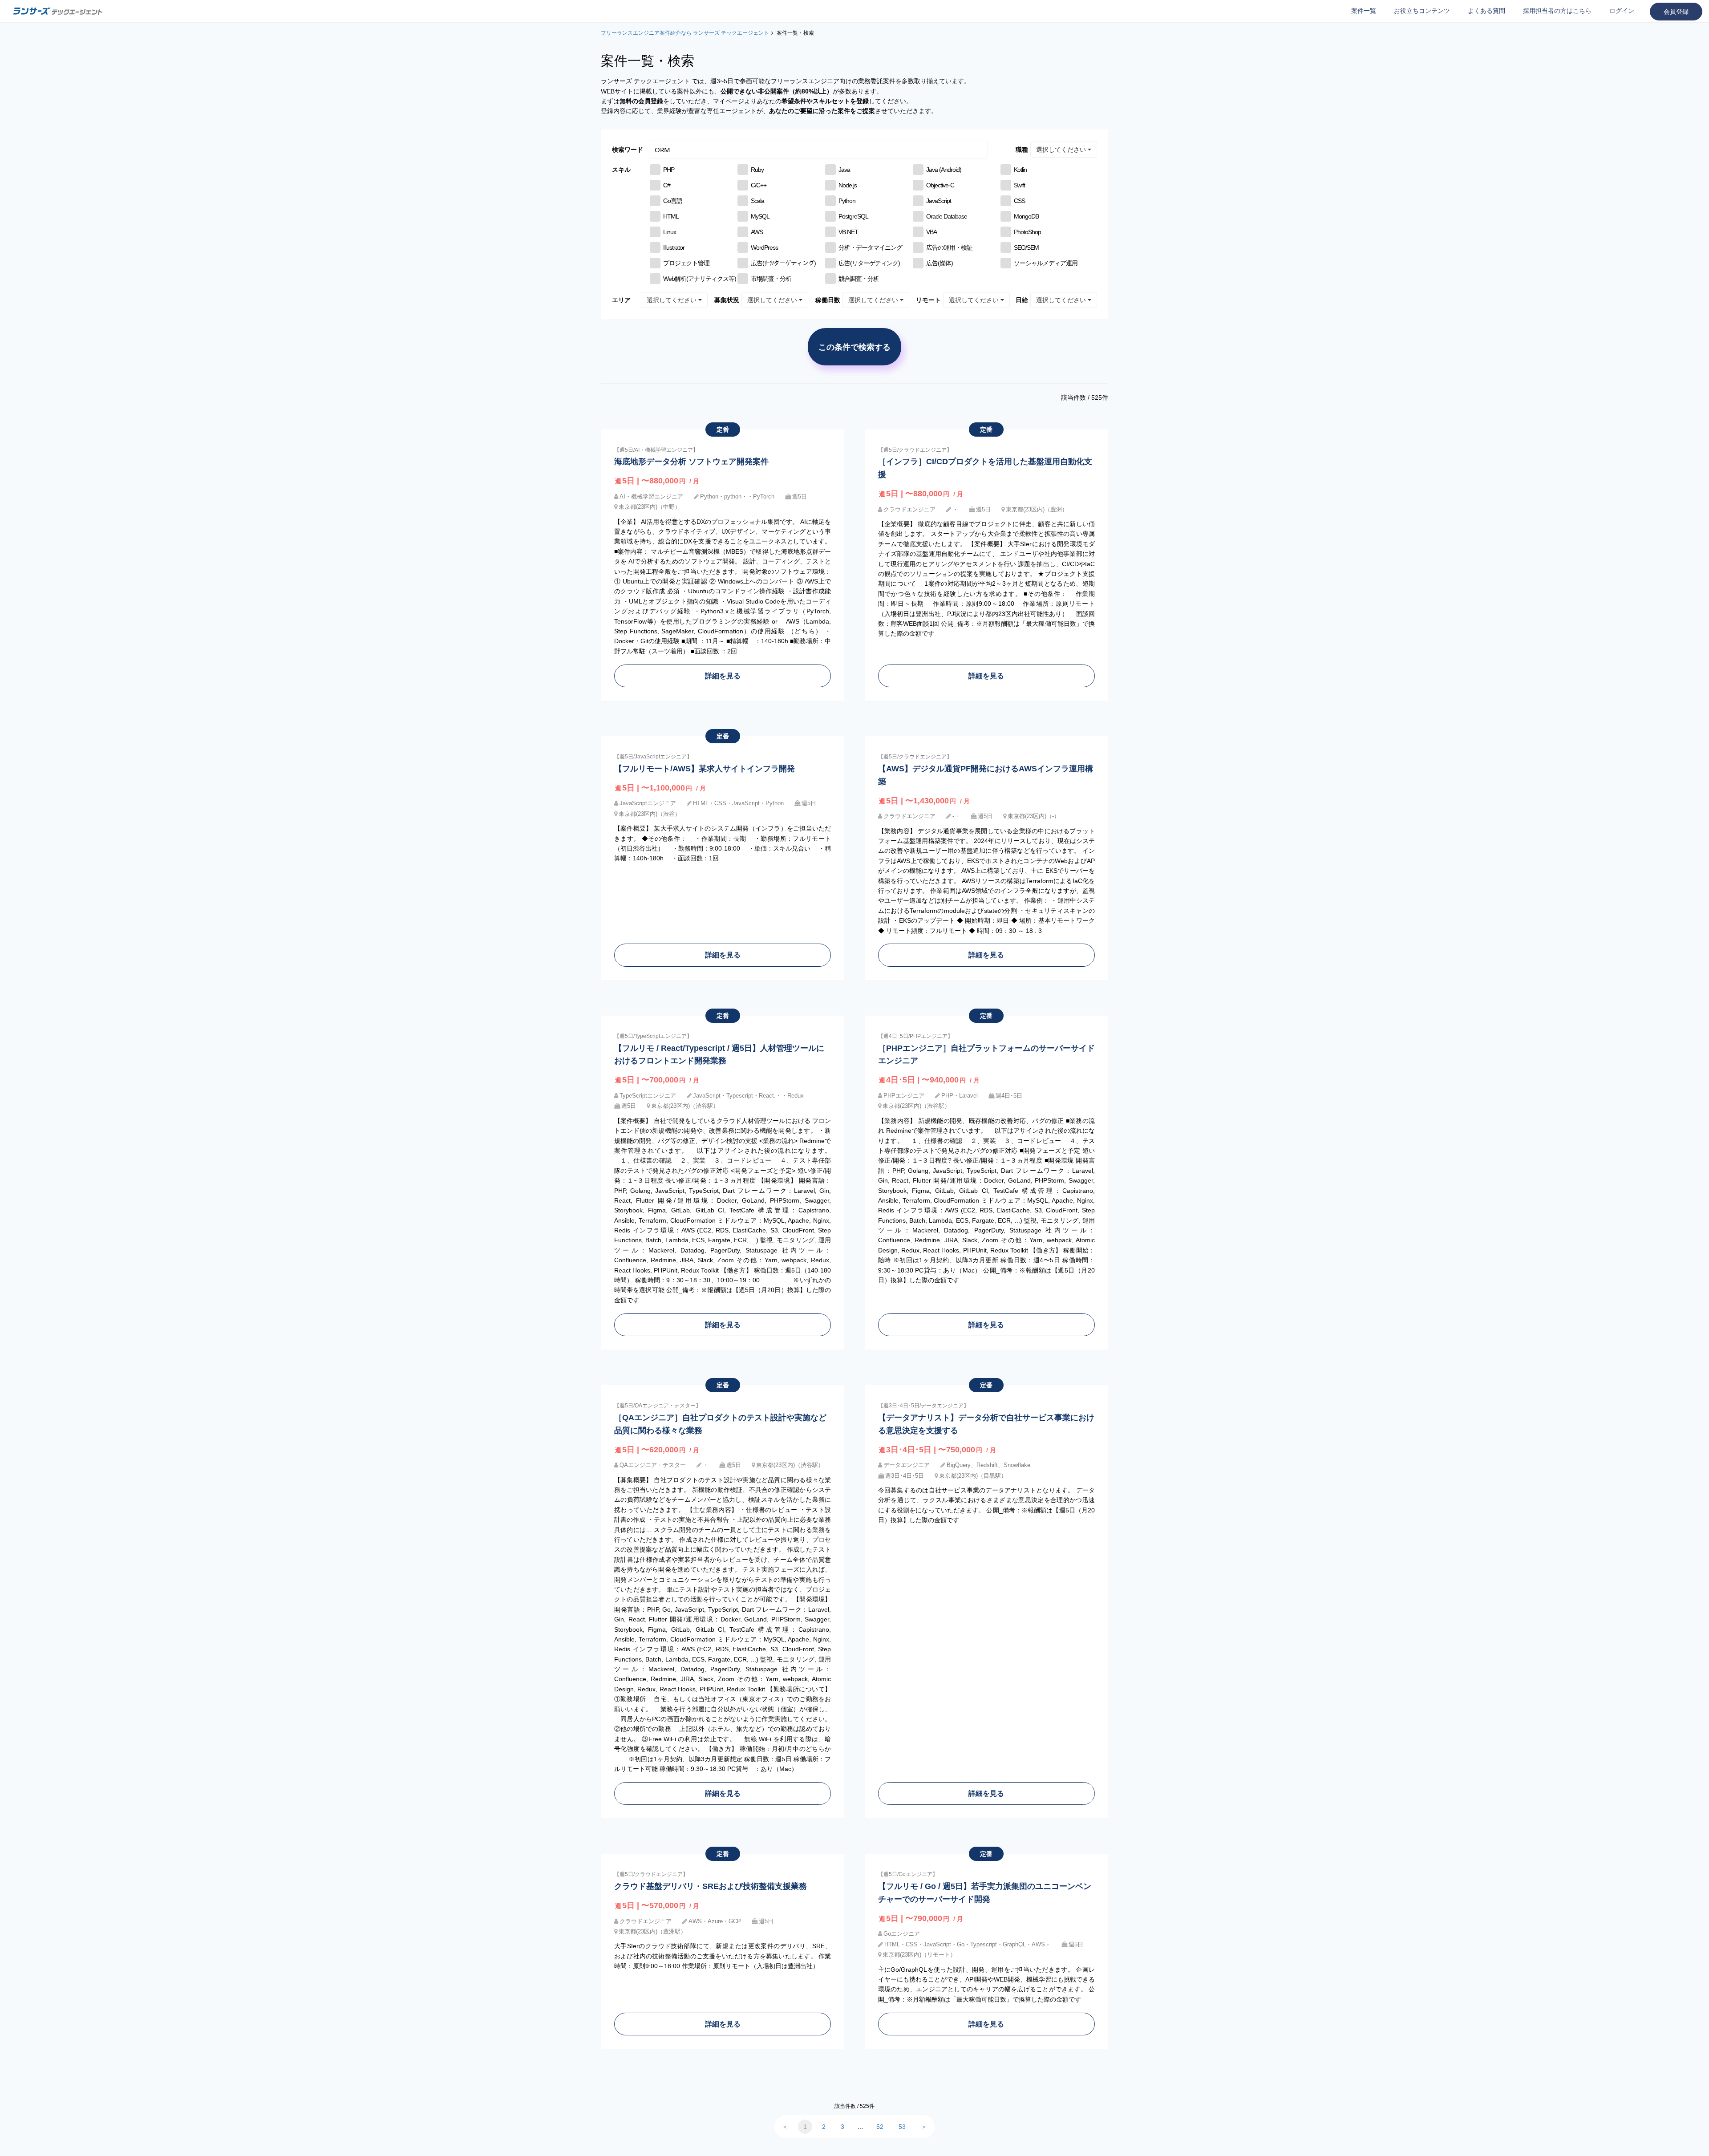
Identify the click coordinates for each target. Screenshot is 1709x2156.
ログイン (1622, 11)
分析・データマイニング (870, 247)
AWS (757, 232)
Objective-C (940, 185)
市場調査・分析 (771, 279)
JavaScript (939, 201)
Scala (757, 201)
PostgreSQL (853, 216)
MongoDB (1026, 216)
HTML (671, 216)
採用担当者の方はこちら (1557, 11)
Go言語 (673, 201)
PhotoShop (1027, 232)
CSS (1019, 201)
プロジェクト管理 (686, 263)
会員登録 (1676, 12)
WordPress (764, 247)
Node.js (848, 185)
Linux (670, 232)
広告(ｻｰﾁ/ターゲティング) (783, 263)
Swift (1019, 185)
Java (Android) (944, 170)
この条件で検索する (854, 347)
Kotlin (1020, 170)
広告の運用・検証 (949, 247)
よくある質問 (1486, 11)
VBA (931, 232)
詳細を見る (723, 676)
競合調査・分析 (859, 279)
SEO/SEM (1026, 247)
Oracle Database (947, 216)
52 (880, 2127)
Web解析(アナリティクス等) (700, 279)
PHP (669, 170)
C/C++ (759, 185)
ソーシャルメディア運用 (1046, 263)
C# (667, 185)
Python (847, 201)
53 (902, 2127)
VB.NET (848, 232)
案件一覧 (1364, 11)
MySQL (760, 216)
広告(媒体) (940, 263)
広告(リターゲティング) (869, 263)
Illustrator (674, 247)
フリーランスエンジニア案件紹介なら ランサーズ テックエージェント (685, 33)
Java (844, 170)
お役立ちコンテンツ (1422, 11)
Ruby (757, 170)
